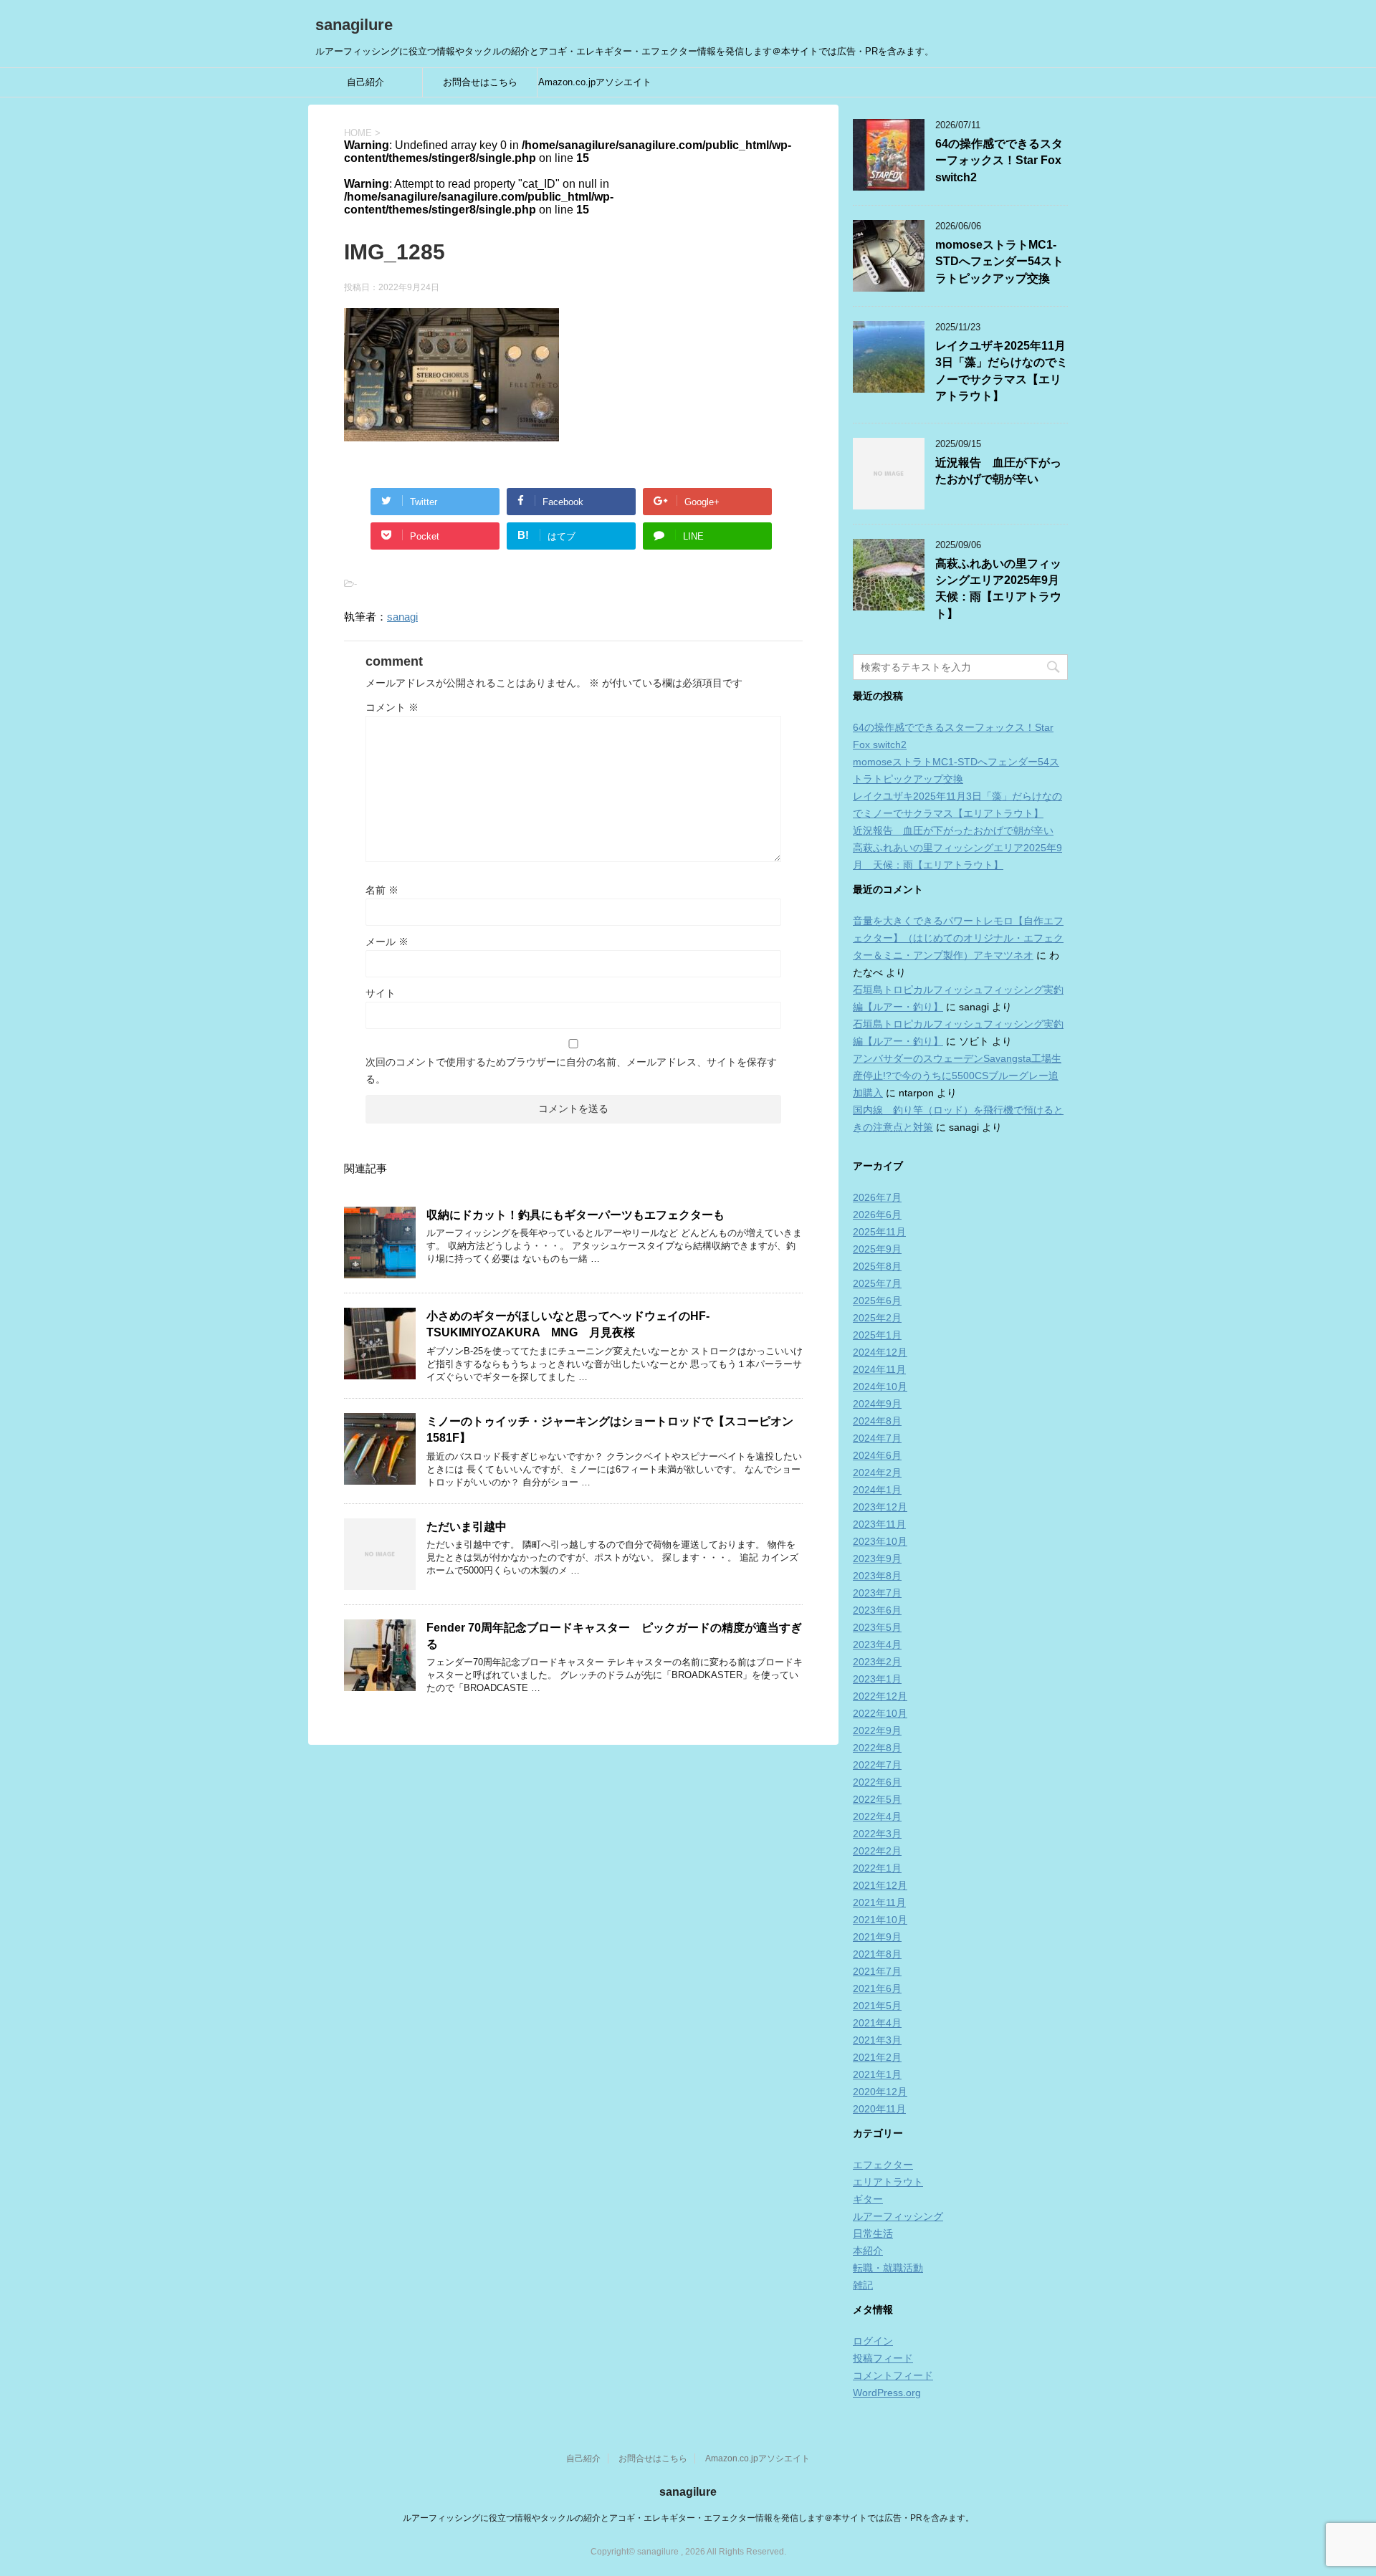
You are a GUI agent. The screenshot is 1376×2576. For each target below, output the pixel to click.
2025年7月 (877, 1283)
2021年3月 (877, 2040)
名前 (382, 890)
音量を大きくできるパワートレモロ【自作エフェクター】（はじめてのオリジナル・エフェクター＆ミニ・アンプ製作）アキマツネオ (958, 938)
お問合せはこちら (480, 82)
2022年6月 (877, 1782)
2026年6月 (877, 1215)
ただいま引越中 (467, 1527)
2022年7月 (877, 1765)
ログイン (873, 2341)
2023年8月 (877, 1576)
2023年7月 (877, 1593)
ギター (868, 2199)
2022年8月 (877, 1748)
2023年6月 (877, 1610)
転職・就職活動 (888, 2268)
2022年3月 (877, 1834)
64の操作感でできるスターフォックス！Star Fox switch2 (999, 161)
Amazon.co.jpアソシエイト (595, 82)
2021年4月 (877, 2023)
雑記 (863, 2285)
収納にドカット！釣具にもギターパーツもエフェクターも (575, 1215)
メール (387, 942)
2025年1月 (877, 1335)
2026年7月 (877, 1197)
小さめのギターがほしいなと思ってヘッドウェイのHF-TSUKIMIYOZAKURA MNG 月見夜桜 (568, 1324)
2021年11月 (879, 1902)
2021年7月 (877, 1971)
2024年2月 (877, 1473)
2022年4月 (877, 1816)
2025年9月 (877, 1249)
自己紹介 (365, 82)
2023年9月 (877, 1558)
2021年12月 (880, 1885)
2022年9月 (877, 1730)
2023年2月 (877, 1662)
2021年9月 (877, 1937)
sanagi (402, 617)
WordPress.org (887, 2393)
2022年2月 (877, 1851)
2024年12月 (880, 1352)
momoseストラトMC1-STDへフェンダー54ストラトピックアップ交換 (999, 262)
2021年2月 (877, 2057)
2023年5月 (877, 1627)
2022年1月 (877, 1868)
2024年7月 (877, 1438)
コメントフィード (893, 2375)
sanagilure (354, 25)
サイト (381, 993)
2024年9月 (877, 1404)
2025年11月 (879, 1232)
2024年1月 (877, 1490)
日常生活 (873, 2233)
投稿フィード (883, 2358)
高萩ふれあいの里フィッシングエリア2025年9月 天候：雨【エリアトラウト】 (1003, 589)
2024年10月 (880, 1387)
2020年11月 (879, 2109)
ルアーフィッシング (898, 2216)
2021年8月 (877, 1954)
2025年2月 (877, 1318)
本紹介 (868, 2251)
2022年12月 (880, 1696)
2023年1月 (877, 1679)
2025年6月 (877, 1301)
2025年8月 (877, 1266)
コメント (392, 707)
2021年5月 (877, 2006)
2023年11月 (879, 1524)
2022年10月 (880, 1713)
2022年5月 (877, 1799)
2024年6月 (877, 1455)
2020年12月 (880, 2092)
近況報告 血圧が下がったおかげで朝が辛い (998, 471)
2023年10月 (880, 1541)
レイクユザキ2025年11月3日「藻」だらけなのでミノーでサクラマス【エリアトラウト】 (1002, 371)
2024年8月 (877, 1421)
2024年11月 (879, 1369)
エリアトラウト (888, 2182)
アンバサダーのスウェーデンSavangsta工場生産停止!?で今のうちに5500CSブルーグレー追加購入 (957, 1076)
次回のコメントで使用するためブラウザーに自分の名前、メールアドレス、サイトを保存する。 (571, 1071)
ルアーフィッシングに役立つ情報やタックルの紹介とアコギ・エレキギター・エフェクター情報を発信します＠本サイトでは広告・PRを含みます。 (688, 2518)
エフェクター (883, 2165)
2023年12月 (880, 1507)
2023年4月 (877, 1644)
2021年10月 (880, 1920)
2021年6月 (877, 1988)
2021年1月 (877, 2074)
